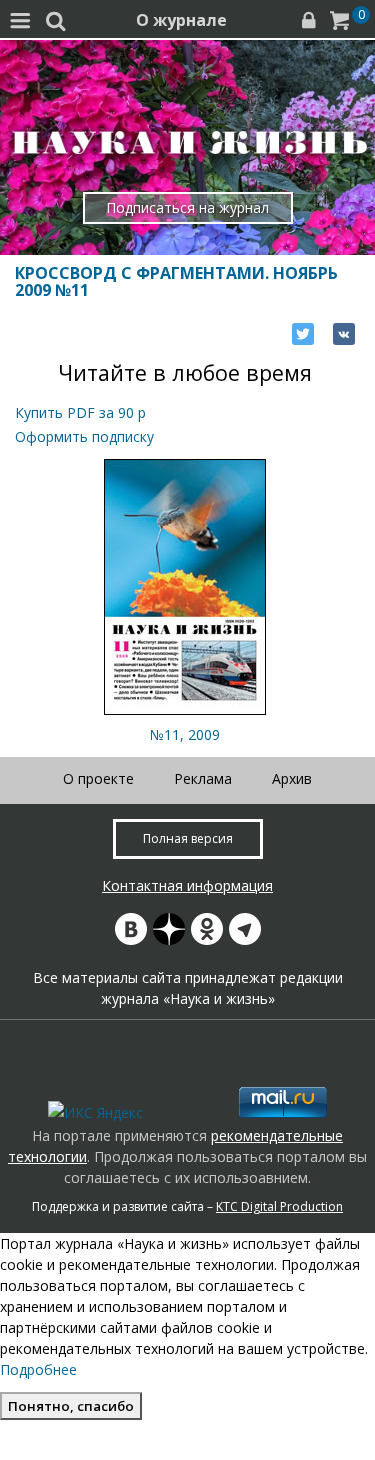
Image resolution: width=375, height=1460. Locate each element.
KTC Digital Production (279, 1206)
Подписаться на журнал (187, 207)
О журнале (181, 20)
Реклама (203, 778)
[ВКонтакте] (344, 334)
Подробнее (38, 1369)
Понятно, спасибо (71, 1406)
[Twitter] (303, 334)
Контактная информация (187, 885)
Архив (292, 778)
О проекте (98, 778)
